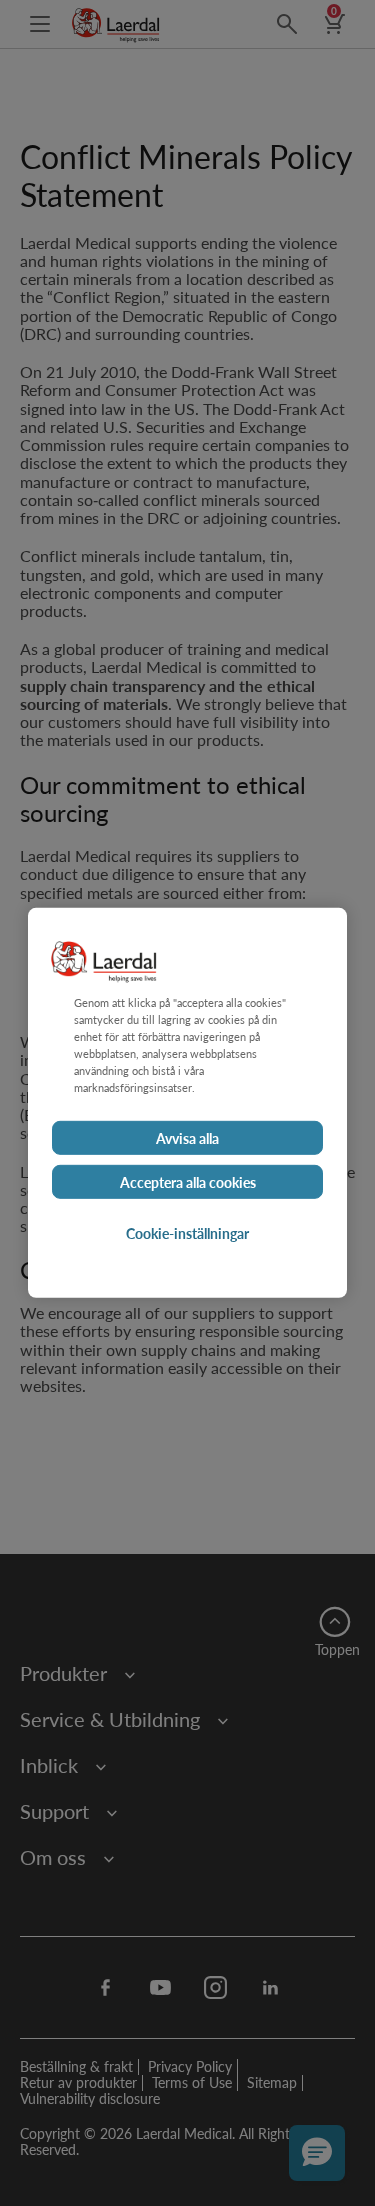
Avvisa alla (187, 1138)
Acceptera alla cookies (188, 1182)
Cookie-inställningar (187, 1233)
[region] (187, 1103)
